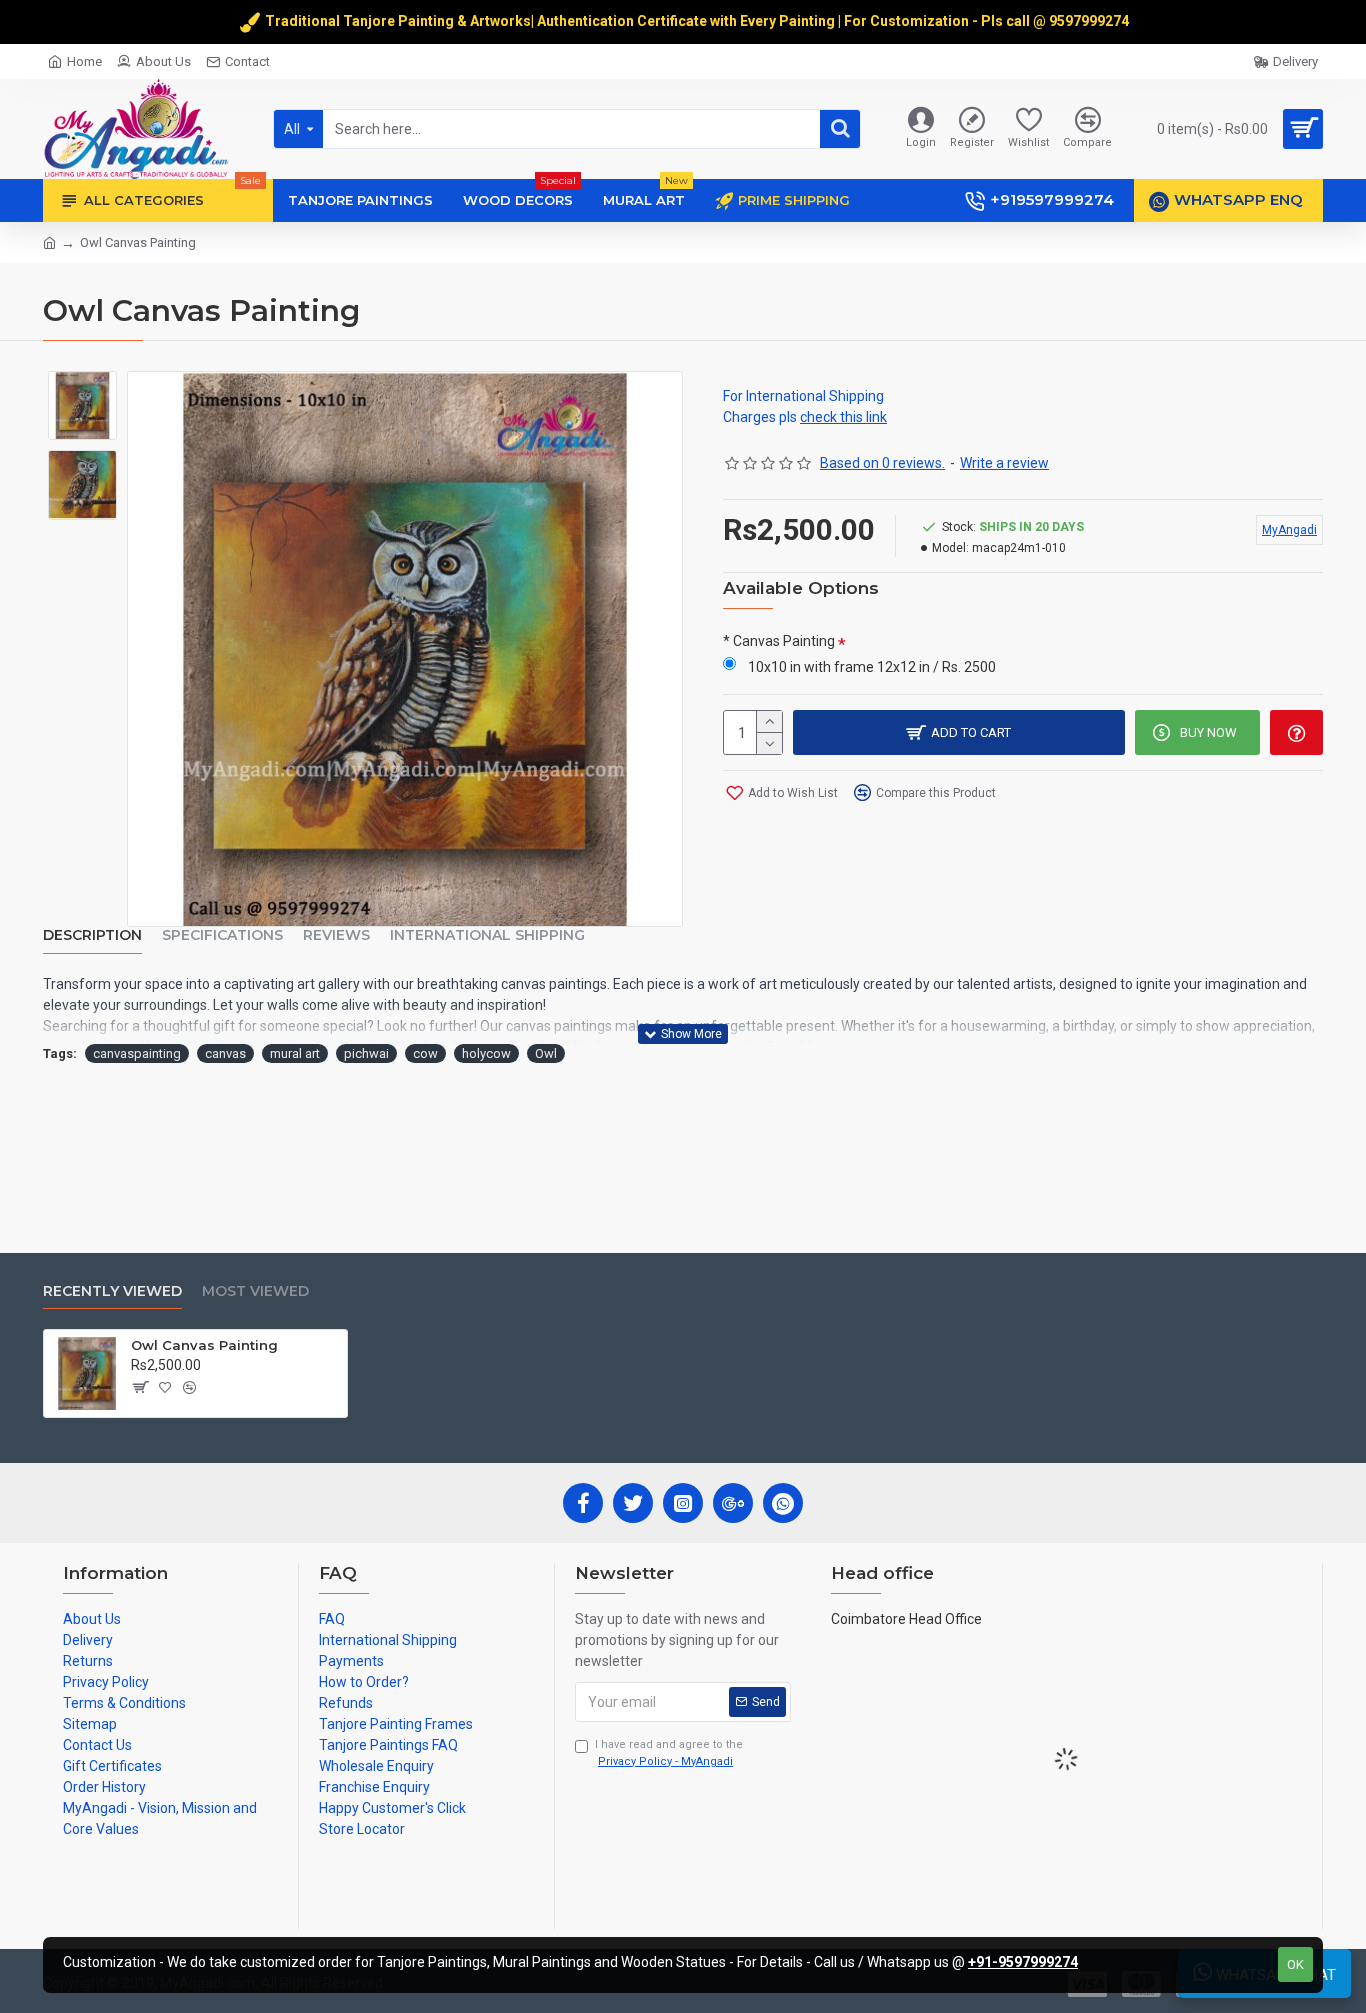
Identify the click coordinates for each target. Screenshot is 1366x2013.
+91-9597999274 (1023, 1962)
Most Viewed (255, 1291)
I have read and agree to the (669, 1753)
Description (92, 935)
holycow (486, 1053)
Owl (546, 1053)
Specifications (222, 935)
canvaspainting (137, 1053)
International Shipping (487, 935)
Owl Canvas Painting (204, 1345)
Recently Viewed (112, 1291)
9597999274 (1090, 21)
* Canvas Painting (779, 641)
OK (1295, 1964)
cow (425, 1053)
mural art (295, 1053)
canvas (225, 1053)
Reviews (336, 935)
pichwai (366, 1053)
